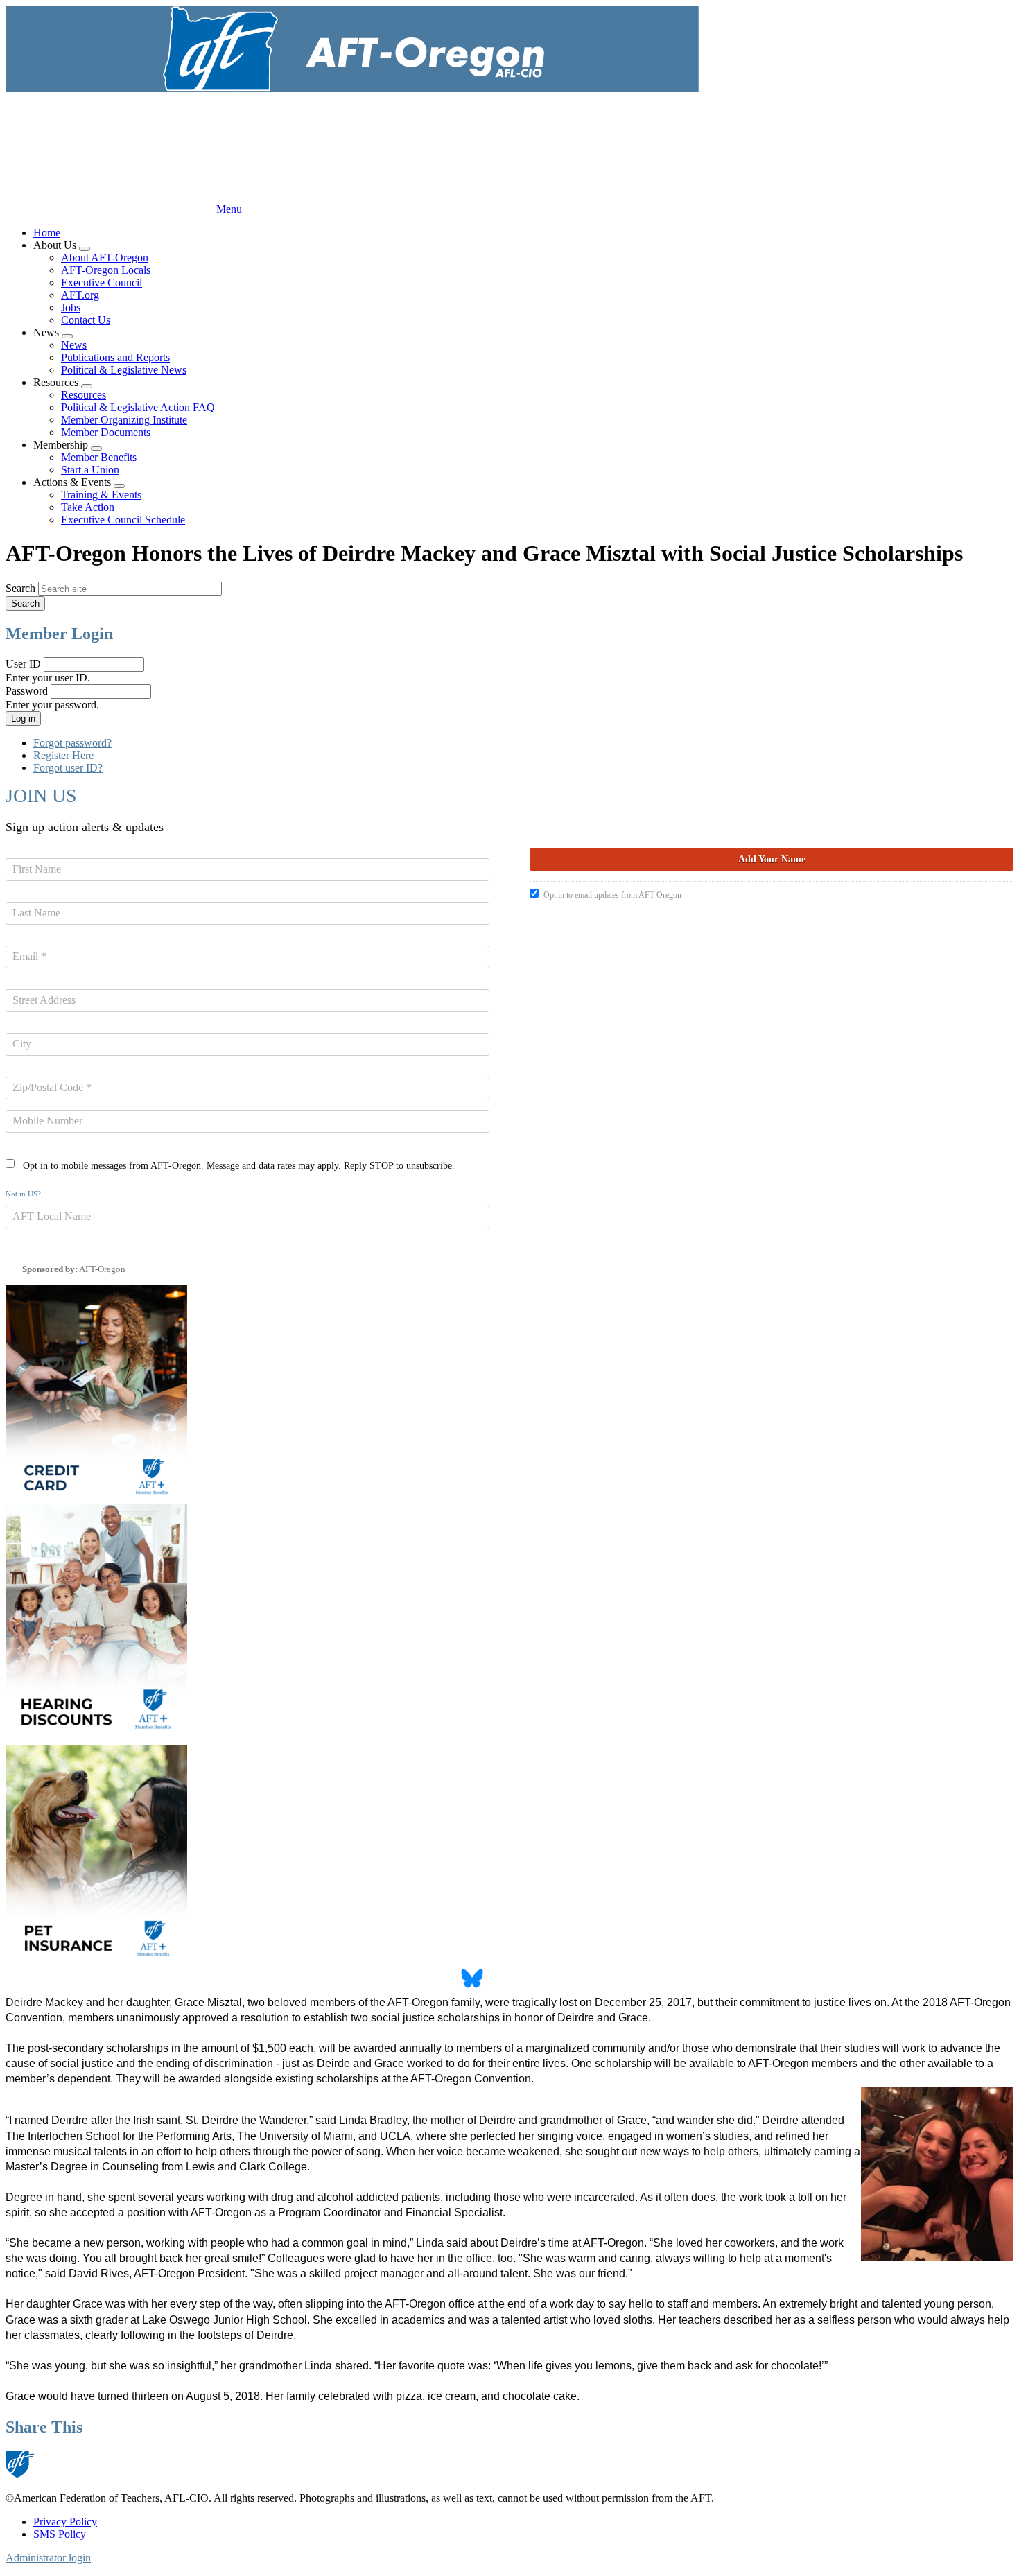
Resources (84, 395)
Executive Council (102, 282)
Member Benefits (99, 457)
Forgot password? (72, 743)
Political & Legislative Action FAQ (138, 407)
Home (47, 233)
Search (20, 588)
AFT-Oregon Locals (106, 270)
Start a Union (90, 470)
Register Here (63, 755)
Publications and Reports (115, 357)
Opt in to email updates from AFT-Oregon (612, 895)
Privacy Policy (65, 2522)
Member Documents (106, 432)
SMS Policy (60, 2534)
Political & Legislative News (124, 370)
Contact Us (86, 320)
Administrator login (48, 2558)
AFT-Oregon (102, 1269)
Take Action (88, 507)
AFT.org (80, 295)
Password (27, 691)
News (74, 345)
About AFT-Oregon (105, 258)
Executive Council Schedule (123, 520)
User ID (23, 664)
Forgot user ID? (68, 768)
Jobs (71, 307)
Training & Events (101, 495)
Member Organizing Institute (124, 420)
